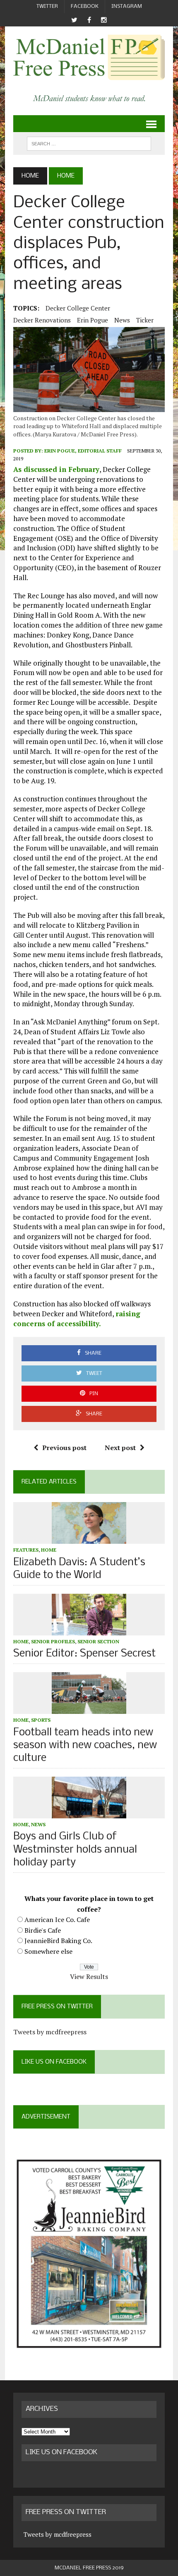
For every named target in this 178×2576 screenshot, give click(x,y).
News (122, 320)
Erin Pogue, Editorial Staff (83, 451)
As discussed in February (56, 469)
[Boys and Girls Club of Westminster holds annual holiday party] (89, 1813)
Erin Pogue (93, 320)
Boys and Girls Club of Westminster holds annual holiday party (75, 1850)
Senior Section (98, 1641)
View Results (89, 1976)
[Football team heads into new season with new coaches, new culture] (89, 1709)
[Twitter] (74, 20)
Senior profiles (53, 1641)
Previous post (64, 1448)
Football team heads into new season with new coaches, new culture (85, 1745)
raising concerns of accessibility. (77, 1319)
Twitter (47, 6)
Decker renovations (42, 320)
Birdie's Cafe (43, 1930)
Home (49, 1550)
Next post (120, 1448)
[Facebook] (89, 20)
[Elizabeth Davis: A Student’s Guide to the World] (89, 1538)
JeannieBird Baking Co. (58, 1941)
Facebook (85, 6)
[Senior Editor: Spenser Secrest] (89, 1630)
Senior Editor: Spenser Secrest (84, 1654)
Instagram (127, 6)
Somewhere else (48, 1951)
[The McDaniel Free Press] (89, 57)
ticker (145, 320)
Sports (41, 1720)
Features (26, 1550)
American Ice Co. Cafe (57, 1920)
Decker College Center (78, 308)
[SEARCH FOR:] (89, 143)
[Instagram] (104, 20)
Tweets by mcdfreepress (50, 2032)
